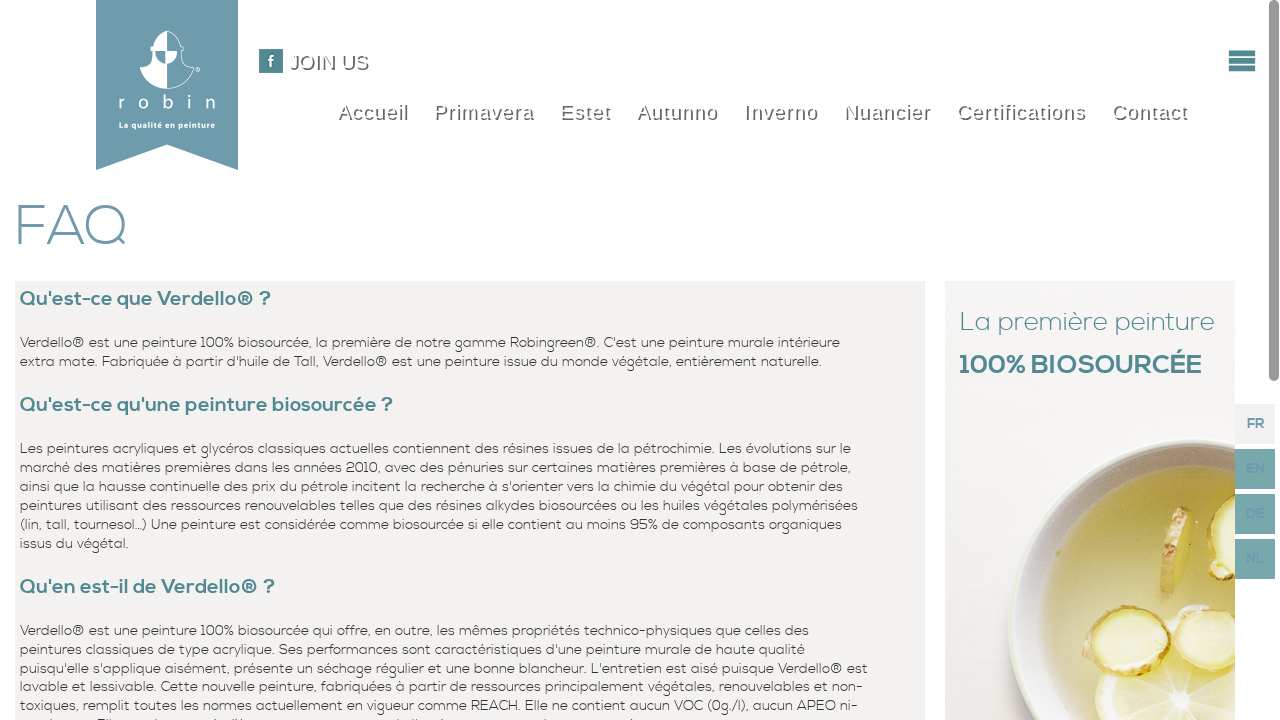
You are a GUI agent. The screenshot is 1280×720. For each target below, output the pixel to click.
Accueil (372, 111)
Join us (327, 61)
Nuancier (886, 111)
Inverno (780, 111)
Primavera (483, 111)
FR (1255, 424)
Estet (584, 111)
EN (1255, 469)
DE (1255, 514)
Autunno (676, 111)
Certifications (1020, 111)
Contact (1149, 111)
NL (1255, 559)
